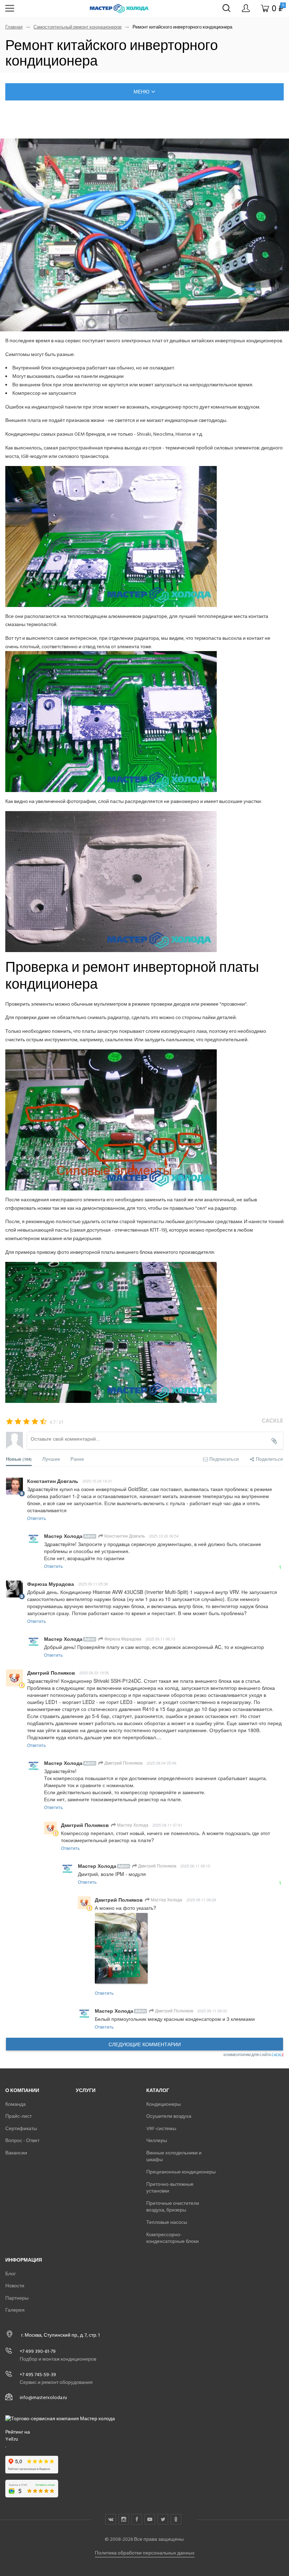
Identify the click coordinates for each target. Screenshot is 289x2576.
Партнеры (17, 2298)
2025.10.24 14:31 (97, 1481)
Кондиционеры (164, 2104)
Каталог (158, 2090)
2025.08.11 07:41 (167, 1825)
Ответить (36, 1518)
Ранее (77, 1459)
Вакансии (16, 2153)
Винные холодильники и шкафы (174, 2156)
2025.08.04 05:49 (161, 1763)
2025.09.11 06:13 (160, 1639)
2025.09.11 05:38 (93, 1584)
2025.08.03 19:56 (94, 1673)
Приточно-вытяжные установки (170, 2188)
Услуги (86, 2090)
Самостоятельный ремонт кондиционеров (78, 27)
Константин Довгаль (124, 1536)
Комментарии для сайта (254, 2055)
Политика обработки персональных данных (145, 2553)
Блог (11, 2274)
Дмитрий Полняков (123, 1763)
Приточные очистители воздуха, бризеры (173, 2207)
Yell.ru (12, 2439)
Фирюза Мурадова (122, 1639)
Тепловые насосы (167, 2222)
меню (142, 92)
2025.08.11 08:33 (212, 2011)
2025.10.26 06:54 (164, 1536)
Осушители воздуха (169, 2116)
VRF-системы (161, 2129)
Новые (19, 1459)
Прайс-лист (19, 2116)
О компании (22, 2090)
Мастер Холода (132, 1825)
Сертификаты (21, 2129)
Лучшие (51, 1459)
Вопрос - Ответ (22, 2140)
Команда (16, 2104)
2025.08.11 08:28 (201, 1900)
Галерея (15, 2310)
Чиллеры (157, 2140)
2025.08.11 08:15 (195, 1866)
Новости (15, 2286)
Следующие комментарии (145, 2044)
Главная (14, 27)
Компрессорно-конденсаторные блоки (173, 2238)
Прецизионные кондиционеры (181, 2172)
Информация (24, 2260)
